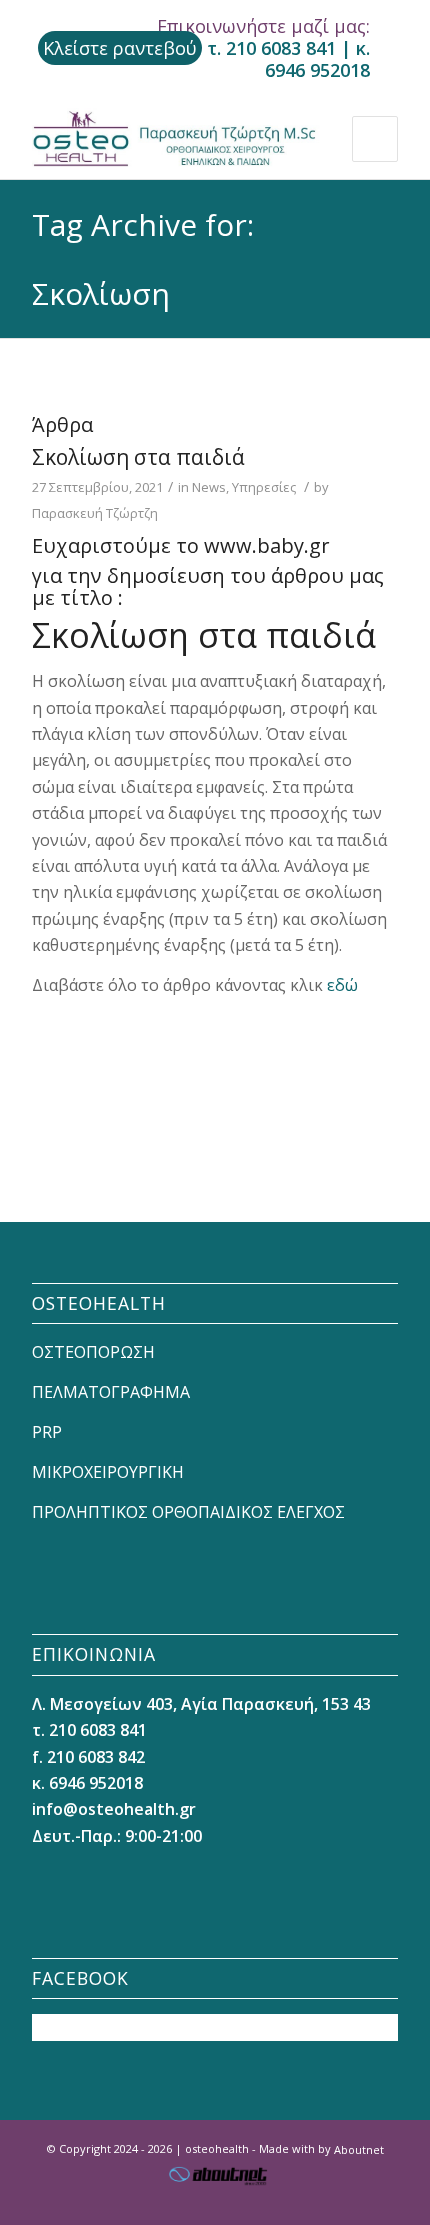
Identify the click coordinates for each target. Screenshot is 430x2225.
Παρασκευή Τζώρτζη (95, 513)
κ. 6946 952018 (317, 59)
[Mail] (383, 2200)
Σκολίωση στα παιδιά (138, 457)
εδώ (342, 985)
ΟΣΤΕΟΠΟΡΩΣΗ (93, 1352)
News (209, 487)
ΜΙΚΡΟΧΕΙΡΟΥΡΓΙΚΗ (108, 1472)
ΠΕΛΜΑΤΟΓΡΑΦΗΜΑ (111, 1392)
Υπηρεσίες (264, 487)
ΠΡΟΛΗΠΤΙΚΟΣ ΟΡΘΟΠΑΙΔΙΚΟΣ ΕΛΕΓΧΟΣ (188, 1512)
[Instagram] (353, 2200)
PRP (47, 1432)
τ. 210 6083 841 (271, 48)
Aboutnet (359, 2148)
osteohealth (217, 2148)
